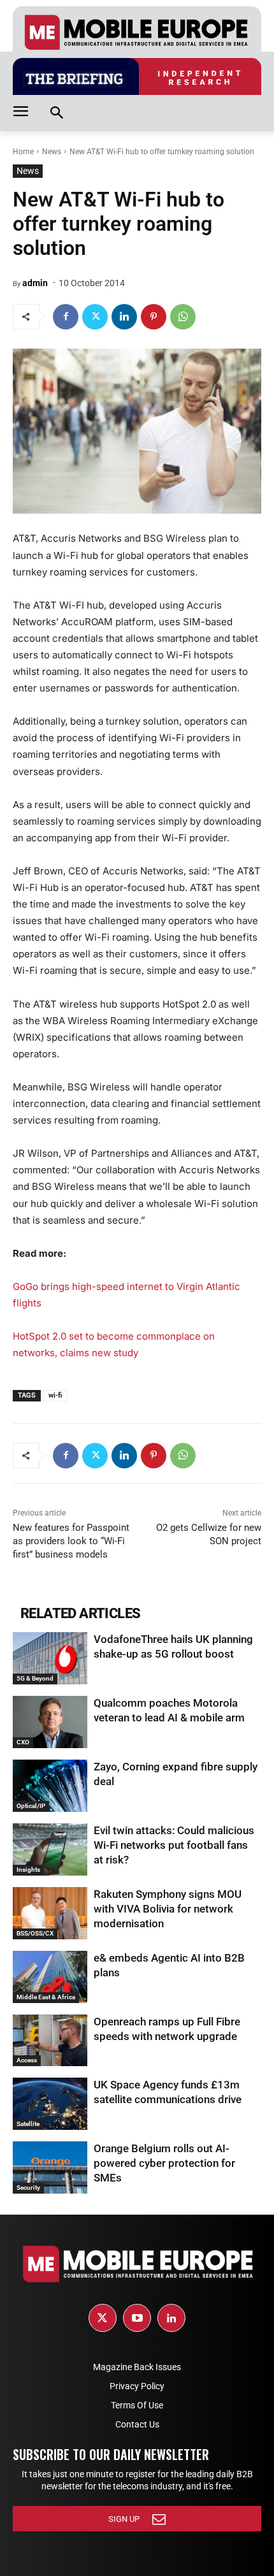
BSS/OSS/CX (35, 1933)
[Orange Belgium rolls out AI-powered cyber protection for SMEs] (50, 2167)
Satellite (28, 2124)
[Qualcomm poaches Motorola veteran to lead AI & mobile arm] (50, 1722)
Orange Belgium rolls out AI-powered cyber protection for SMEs (164, 2163)
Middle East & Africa (46, 1997)
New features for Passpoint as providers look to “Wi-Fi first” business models (71, 1541)
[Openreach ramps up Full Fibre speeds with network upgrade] (50, 2041)
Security (28, 2188)
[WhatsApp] (183, 317)
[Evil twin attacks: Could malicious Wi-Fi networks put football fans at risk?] (50, 1849)
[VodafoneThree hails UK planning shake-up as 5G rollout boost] (50, 1658)
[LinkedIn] (171, 2318)
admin (35, 283)
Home (23, 152)
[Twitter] (95, 317)
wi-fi (55, 1395)
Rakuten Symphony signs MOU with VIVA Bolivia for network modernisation (168, 1909)
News (52, 152)
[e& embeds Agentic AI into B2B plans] (50, 1977)
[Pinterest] (154, 317)
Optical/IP (31, 1806)
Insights (28, 1870)
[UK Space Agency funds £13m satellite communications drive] (50, 2104)
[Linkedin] (124, 317)
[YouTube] (137, 2318)
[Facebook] (66, 317)
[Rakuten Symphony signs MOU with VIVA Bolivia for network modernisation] (50, 1913)
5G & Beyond (35, 1678)
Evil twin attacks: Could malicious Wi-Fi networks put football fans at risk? (174, 1845)
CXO (23, 1742)
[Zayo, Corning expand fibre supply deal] (50, 1786)
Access (27, 2060)
